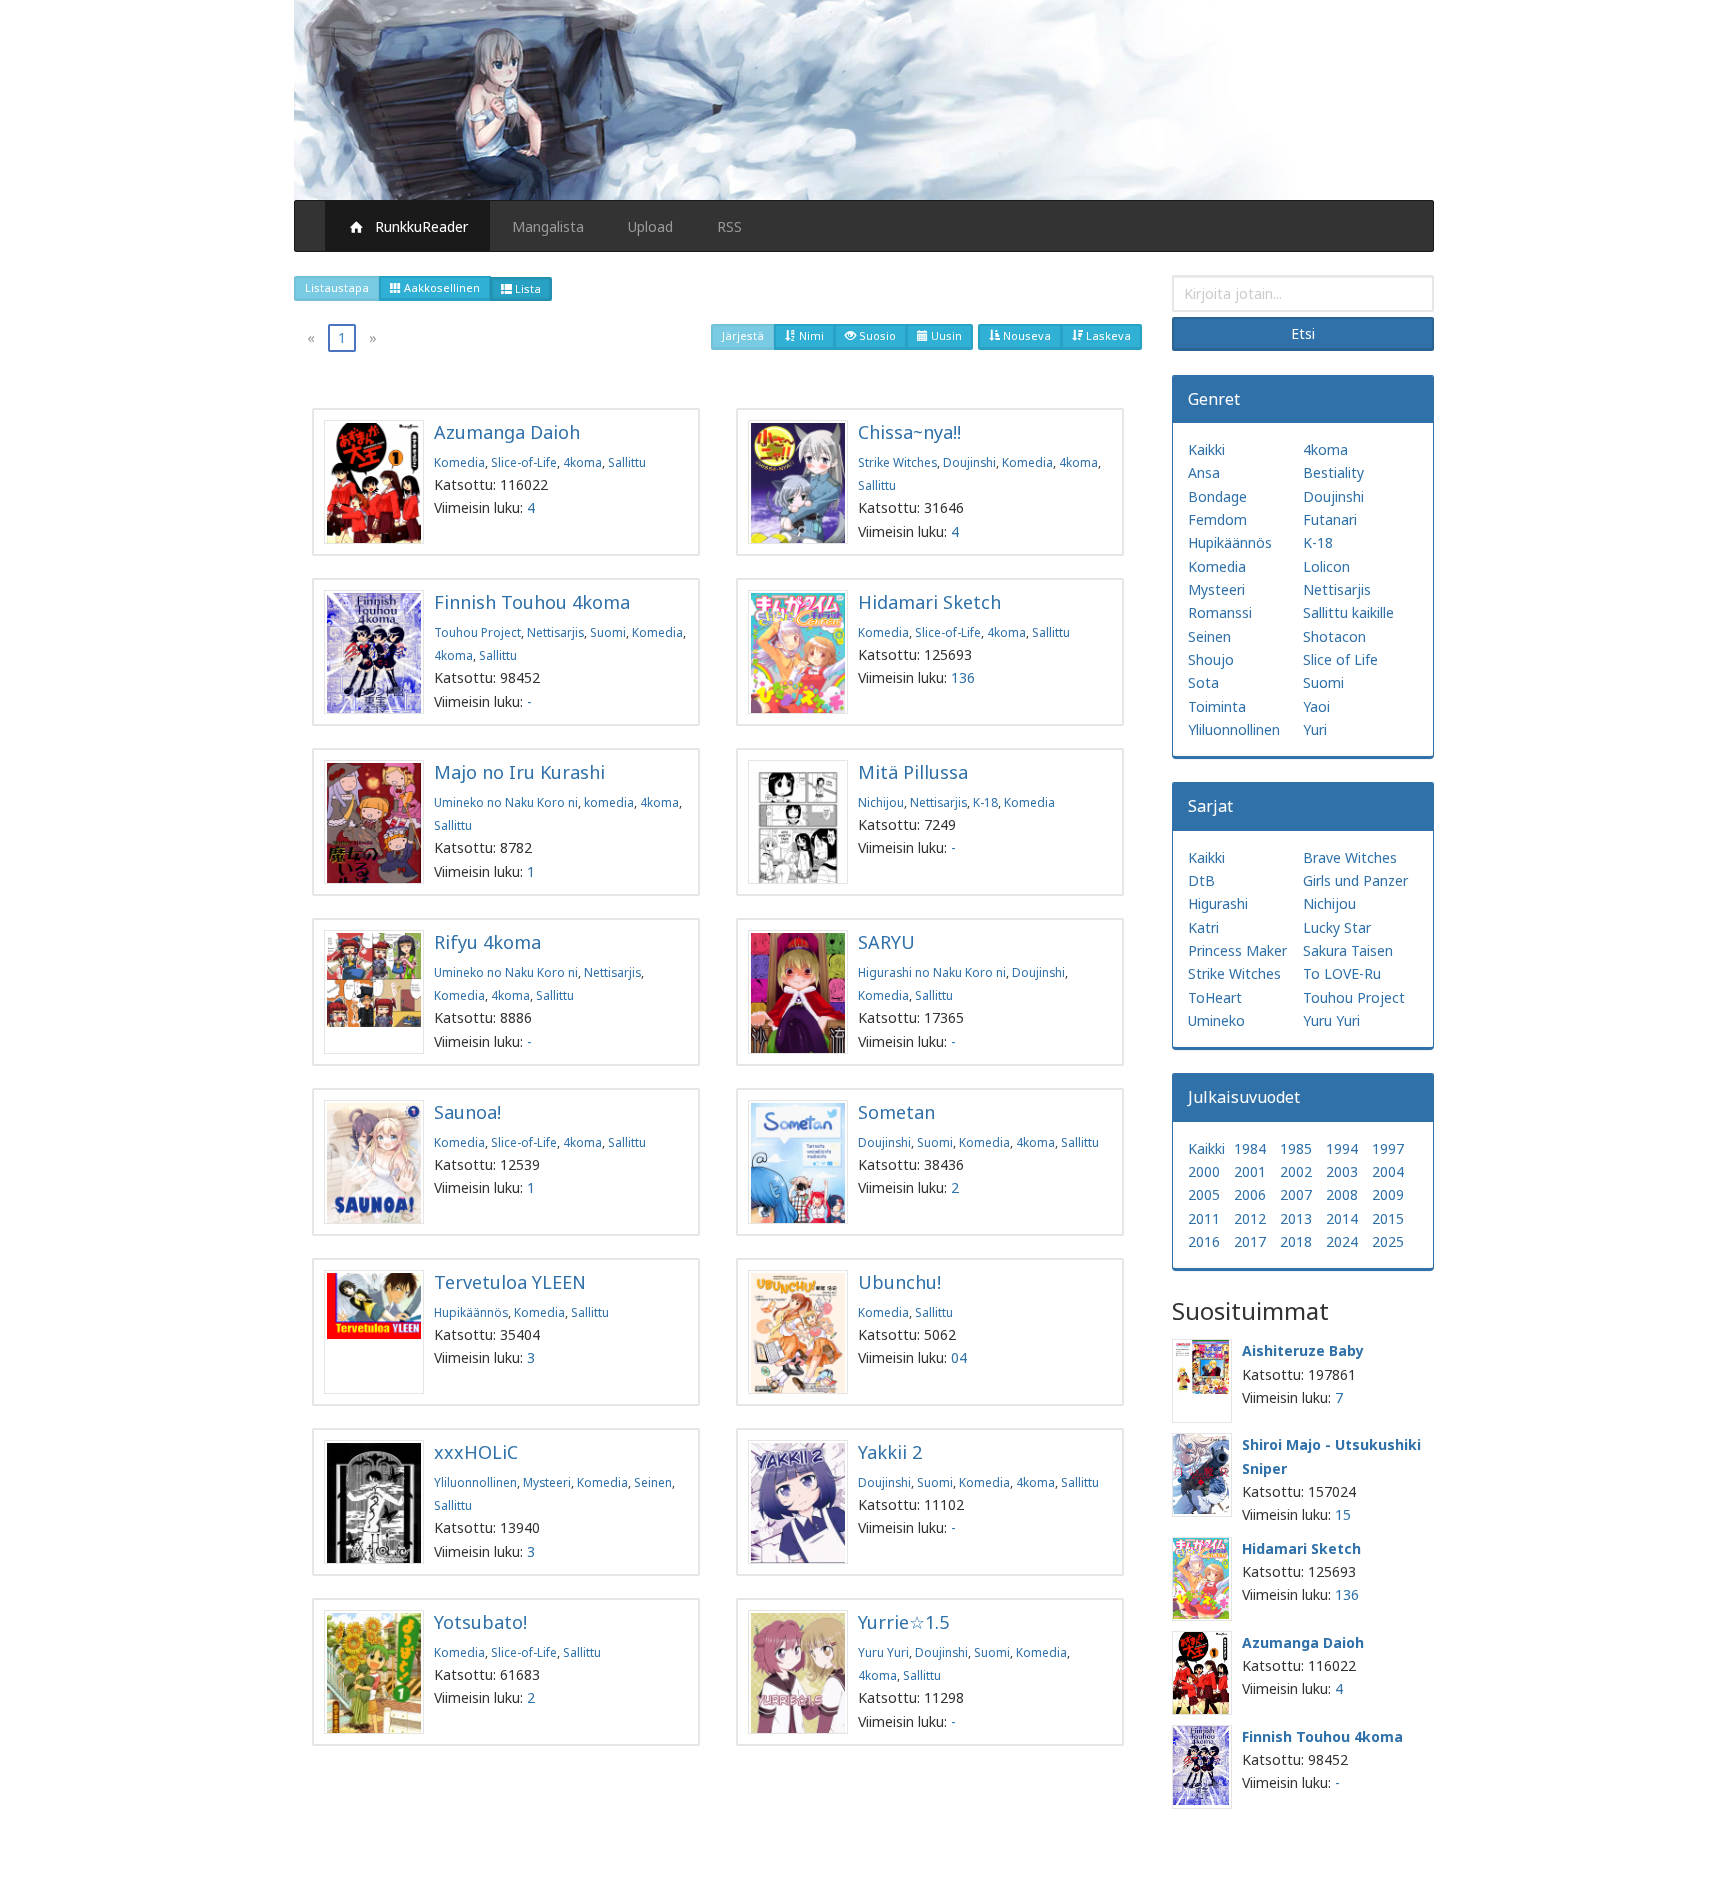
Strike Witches (897, 462)
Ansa (1204, 472)
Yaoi (1316, 706)
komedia (609, 802)
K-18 (985, 802)
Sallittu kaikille (1348, 612)
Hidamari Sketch (929, 602)
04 (959, 1357)
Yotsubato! (480, 1622)
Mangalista (548, 226)
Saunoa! (467, 1112)
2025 (1388, 1241)
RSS (729, 226)
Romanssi (1220, 612)
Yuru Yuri (883, 1652)
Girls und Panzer (1355, 880)
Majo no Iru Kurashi (519, 772)
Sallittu (627, 462)
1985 (1296, 1148)
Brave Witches (1350, 857)
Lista (526, 288)
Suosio (876, 335)
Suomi (608, 632)
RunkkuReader (417, 226)
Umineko (1216, 1020)
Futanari (1330, 519)
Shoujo (1211, 659)
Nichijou (881, 802)
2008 (1342, 1194)
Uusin (945, 335)
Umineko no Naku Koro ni (506, 802)
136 (963, 677)
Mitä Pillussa (913, 772)
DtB (1201, 880)
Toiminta (1217, 706)
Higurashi (1218, 903)
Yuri (1315, 729)
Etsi (1303, 333)
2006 (1250, 1194)
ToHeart (1215, 997)
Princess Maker (1237, 950)
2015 (1388, 1218)
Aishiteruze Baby (1303, 1350)
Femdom (1217, 519)
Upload (650, 226)
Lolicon (1326, 566)
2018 (1296, 1241)
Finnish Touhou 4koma (532, 602)
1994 (1342, 1148)
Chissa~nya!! (909, 432)
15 (1343, 1514)
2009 (1388, 1194)
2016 (1204, 1241)
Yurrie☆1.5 (903, 1622)
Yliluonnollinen (475, 1482)
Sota (1203, 682)
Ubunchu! (899, 1282)
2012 (1250, 1218)
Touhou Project (477, 632)
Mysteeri (547, 1482)
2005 (1204, 1194)
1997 (1388, 1148)
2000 (1204, 1171)
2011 (1204, 1218)
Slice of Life (1340, 659)
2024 (1342, 1241)
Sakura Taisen (1348, 950)
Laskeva (1107, 335)
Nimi (810, 335)
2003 (1342, 1171)
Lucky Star (1337, 927)
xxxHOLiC (476, 1452)
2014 (1342, 1218)
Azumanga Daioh (507, 432)
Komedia (459, 462)
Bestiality (1333, 472)
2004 (1388, 1171)
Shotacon (1334, 636)
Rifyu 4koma (487, 942)
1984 (1250, 1148)
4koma (582, 462)
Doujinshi (969, 462)
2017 (1250, 1241)
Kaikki (1206, 449)
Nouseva (1025, 335)
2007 (1296, 1194)
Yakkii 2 (890, 1452)
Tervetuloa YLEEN (510, 1282)
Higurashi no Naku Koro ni (932, 972)
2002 (1296, 1171)
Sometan (896, 1112)
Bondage (1217, 496)
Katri (1203, 927)
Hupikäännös (471, 1312)
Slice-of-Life (524, 462)
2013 (1296, 1218)
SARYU (886, 942)
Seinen (653, 1482)
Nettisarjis (555, 632)
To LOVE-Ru (1342, 973)
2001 (1250, 1171)
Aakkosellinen (440, 287)
